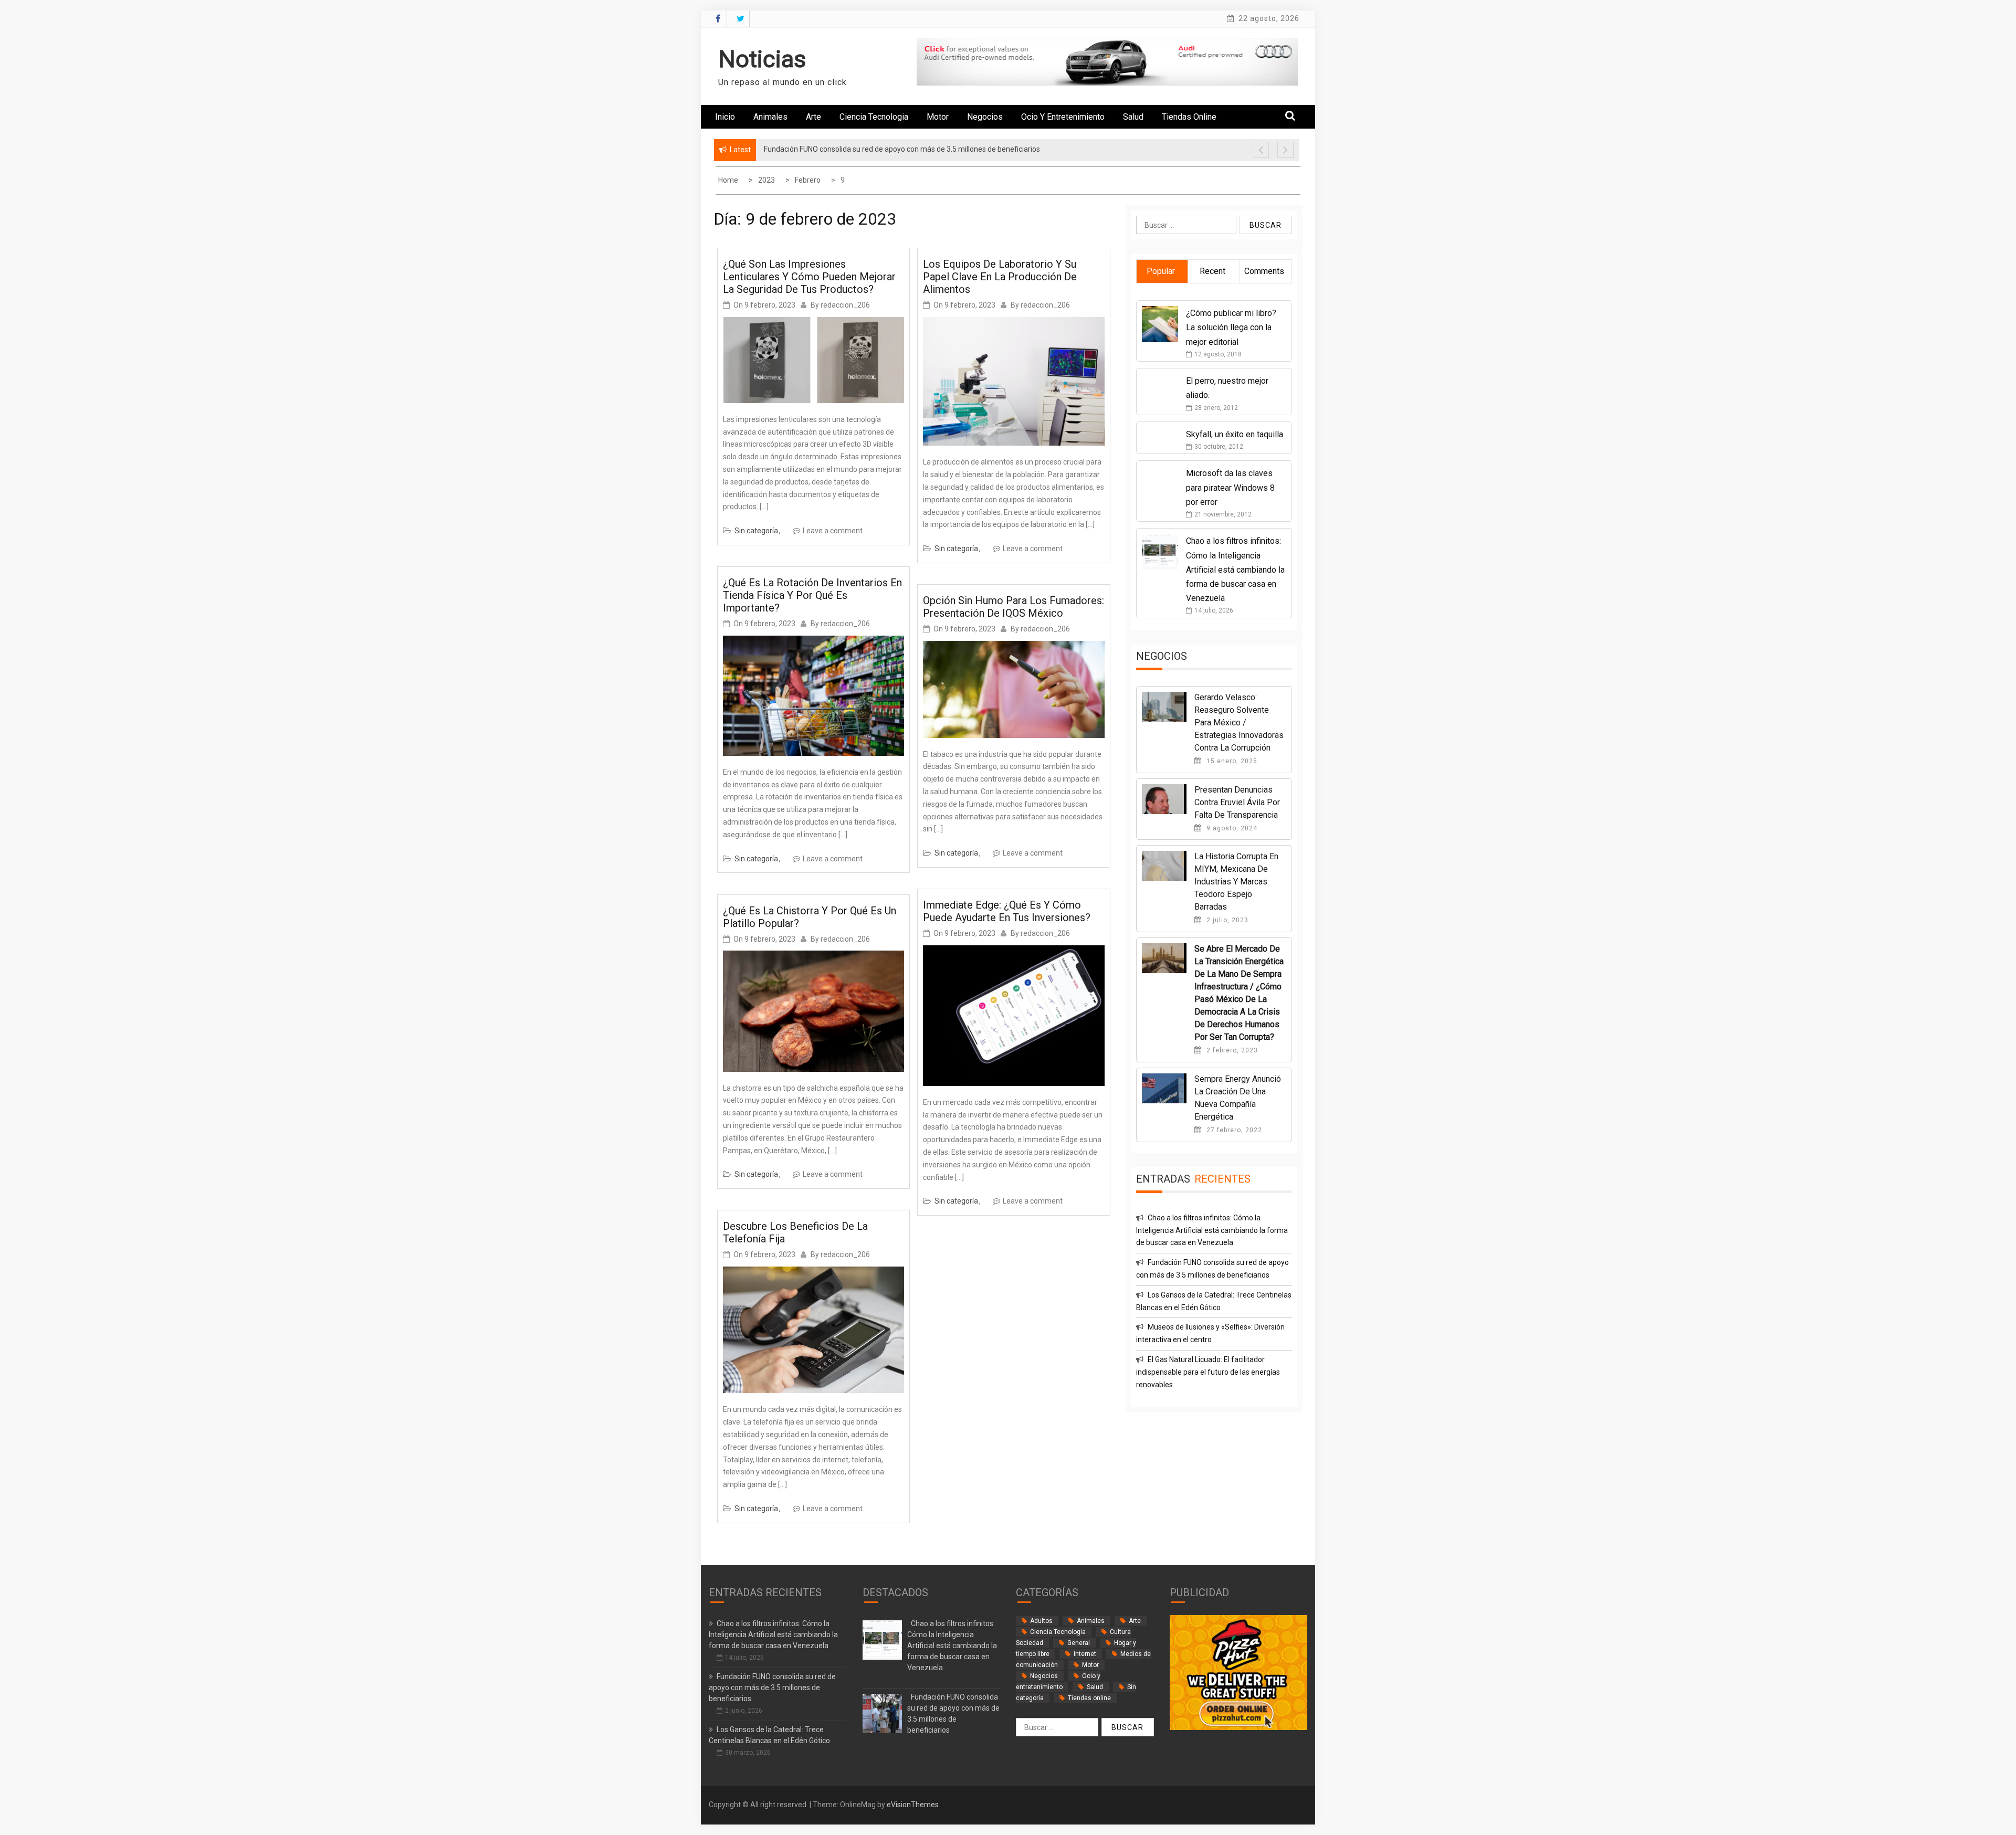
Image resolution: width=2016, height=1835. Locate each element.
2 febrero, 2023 (1231, 1050)
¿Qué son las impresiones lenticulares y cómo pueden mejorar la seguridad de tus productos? (809, 277)
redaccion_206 (845, 305)
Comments (1264, 271)
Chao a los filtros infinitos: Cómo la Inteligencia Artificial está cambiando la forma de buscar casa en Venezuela (1235, 570)
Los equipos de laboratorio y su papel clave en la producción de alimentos (1000, 277)
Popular (1161, 271)
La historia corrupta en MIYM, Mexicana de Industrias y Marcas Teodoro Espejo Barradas (1236, 882)
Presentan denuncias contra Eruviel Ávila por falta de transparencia (1237, 802)
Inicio (725, 117)
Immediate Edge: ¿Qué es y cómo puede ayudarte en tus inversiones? (1007, 911)
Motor (938, 117)
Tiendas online (1189, 117)
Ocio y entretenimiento (1063, 117)
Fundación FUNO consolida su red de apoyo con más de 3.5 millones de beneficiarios (772, 1688)
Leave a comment (833, 531)
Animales (770, 117)
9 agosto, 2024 (1231, 828)
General (1079, 1643)
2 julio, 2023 (1226, 920)
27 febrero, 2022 (1233, 1130)
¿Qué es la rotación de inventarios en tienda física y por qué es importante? (812, 595)
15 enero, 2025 (1231, 761)
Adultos (1041, 1621)
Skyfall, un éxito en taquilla (1235, 434)
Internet (1085, 1654)
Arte (813, 117)
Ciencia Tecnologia (874, 117)
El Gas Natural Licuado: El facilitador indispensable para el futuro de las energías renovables (1208, 1372)
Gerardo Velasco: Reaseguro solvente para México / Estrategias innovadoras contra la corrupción (1239, 723)
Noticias (762, 59)
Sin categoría (756, 531)
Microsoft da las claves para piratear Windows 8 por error (1230, 487)
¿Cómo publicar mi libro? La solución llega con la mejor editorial (1231, 327)
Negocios (985, 117)
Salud (1133, 117)
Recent (1212, 271)
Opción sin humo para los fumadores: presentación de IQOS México (1014, 607)
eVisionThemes (913, 1805)
